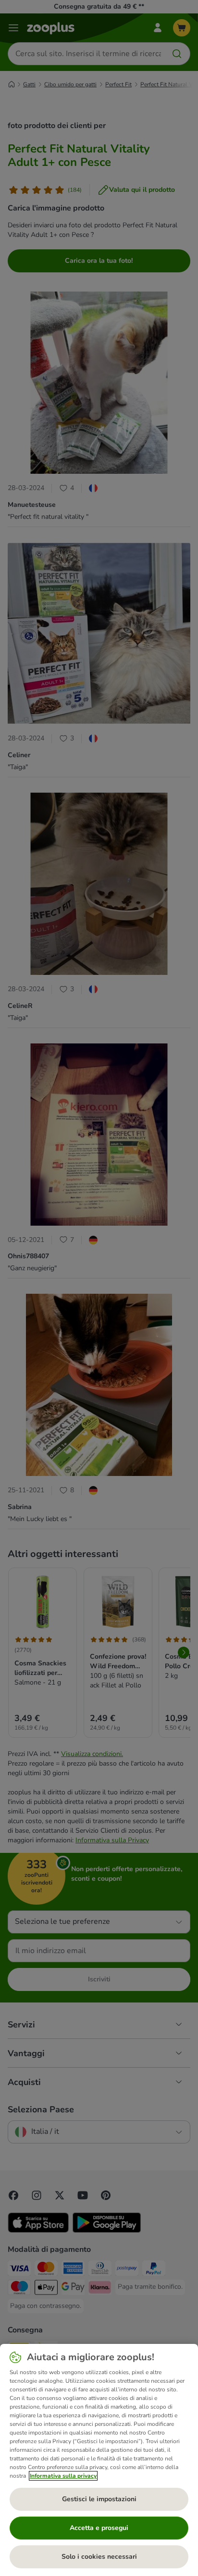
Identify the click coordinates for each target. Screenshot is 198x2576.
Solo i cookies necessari (99, 2557)
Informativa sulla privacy (63, 2476)
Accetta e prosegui (99, 2528)
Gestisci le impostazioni (99, 2499)
